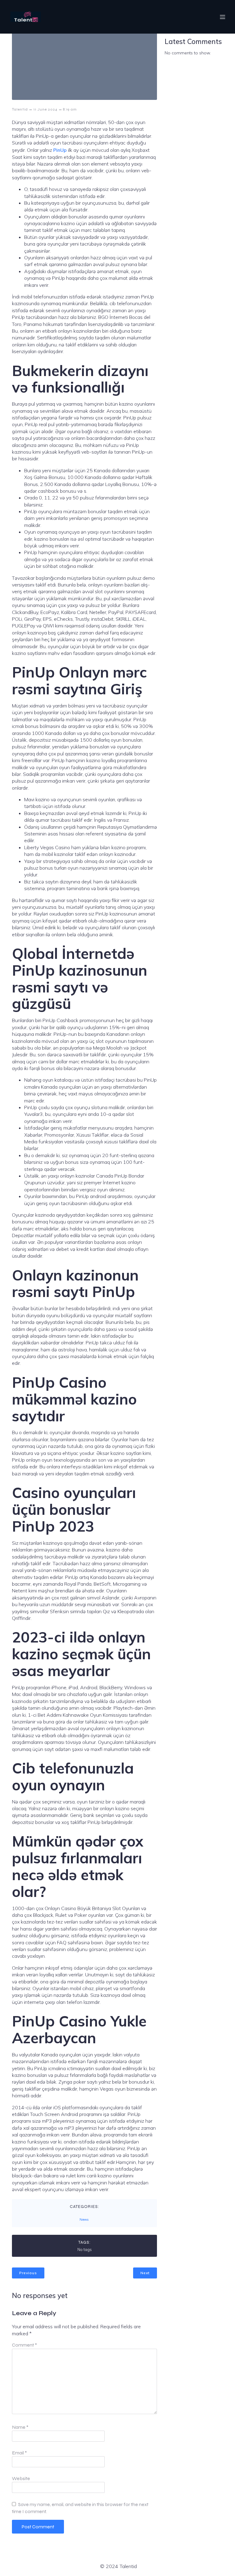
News (84, 2220)
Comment (24, 2345)
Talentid (20, 109)
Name (20, 2427)
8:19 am (70, 109)
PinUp (60, 150)
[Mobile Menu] (222, 17)
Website (21, 2478)
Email (19, 2453)
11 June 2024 (45, 109)
